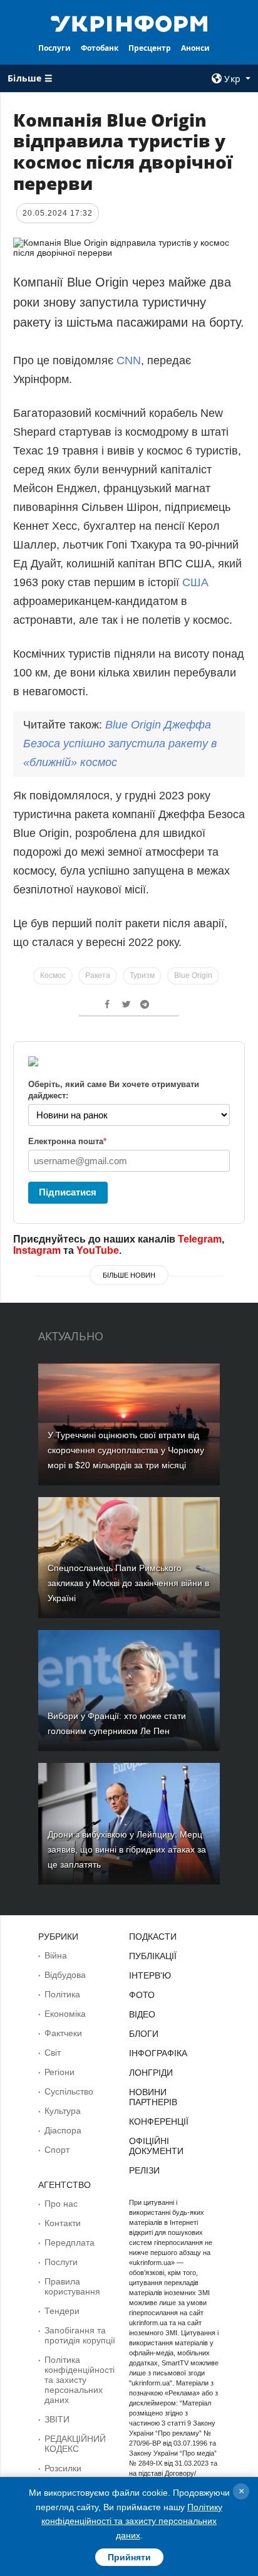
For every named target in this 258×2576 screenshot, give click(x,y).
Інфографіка (158, 2053)
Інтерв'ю (150, 1975)
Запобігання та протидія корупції (80, 2335)
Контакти (63, 2223)
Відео (142, 2014)
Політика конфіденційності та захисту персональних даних (80, 2380)
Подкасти (153, 1937)
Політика (62, 1994)
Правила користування (72, 2286)
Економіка (65, 2014)
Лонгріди (151, 2073)
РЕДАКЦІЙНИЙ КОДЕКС (75, 2444)
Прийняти (129, 2557)
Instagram (37, 1250)
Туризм (142, 975)
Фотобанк (100, 48)
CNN (129, 360)
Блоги (144, 2034)
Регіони (59, 2072)
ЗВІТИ (57, 2419)
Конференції (159, 2121)
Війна (56, 1955)
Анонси (195, 48)
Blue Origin (193, 975)
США (195, 582)
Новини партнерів (153, 2097)
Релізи (144, 2170)
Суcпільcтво (69, 2091)
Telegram (200, 1239)
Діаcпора (63, 2130)
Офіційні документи (156, 2146)
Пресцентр (150, 48)
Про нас (61, 2204)
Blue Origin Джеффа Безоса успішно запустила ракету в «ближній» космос (120, 744)
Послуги (54, 48)
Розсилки (63, 2468)
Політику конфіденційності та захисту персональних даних (132, 2521)
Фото (142, 1995)
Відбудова (65, 1975)
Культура (63, 2111)
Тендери (62, 2311)
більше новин (129, 1275)
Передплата (70, 2242)
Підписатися (68, 1192)
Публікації (153, 1956)
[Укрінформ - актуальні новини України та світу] (129, 23)
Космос (53, 975)
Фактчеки (63, 2033)
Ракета (98, 975)
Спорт (57, 2150)
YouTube (98, 1250)
